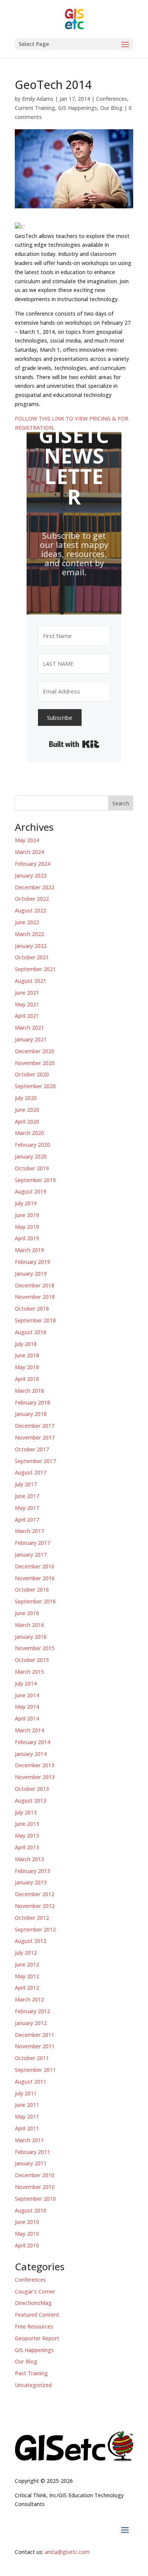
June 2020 (27, 1110)
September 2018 (35, 1320)
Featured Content (37, 2315)
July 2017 (26, 1484)
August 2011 (31, 2082)
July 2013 (26, 1812)
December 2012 (35, 1894)
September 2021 (35, 969)
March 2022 (29, 934)
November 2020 (35, 1063)
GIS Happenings (78, 108)
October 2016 (32, 1590)
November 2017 (35, 1437)
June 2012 (27, 1964)
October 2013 (32, 1789)
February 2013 (32, 1871)
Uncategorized (33, 2385)
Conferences (112, 99)
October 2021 (32, 957)
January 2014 (31, 1754)
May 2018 (27, 1367)
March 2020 (29, 1133)
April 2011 (27, 2128)
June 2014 (27, 1695)
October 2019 (32, 1168)
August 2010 (31, 2210)
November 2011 (35, 2046)
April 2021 (27, 1016)
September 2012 (35, 1929)
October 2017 (32, 1449)
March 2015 (29, 1672)
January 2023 (31, 875)
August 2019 (31, 1191)
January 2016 (31, 1637)
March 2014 (29, 1730)
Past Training (31, 2373)
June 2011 (27, 2105)
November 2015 (35, 1648)
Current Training (35, 108)
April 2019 (27, 1238)
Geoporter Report (37, 2338)
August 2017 (31, 1472)
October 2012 (32, 1918)
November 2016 (35, 1578)
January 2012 (31, 2023)
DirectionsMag (33, 2303)
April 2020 (27, 1121)
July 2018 (26, 1344)
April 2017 (27, 1520)
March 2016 (29, 1625)
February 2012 (32, 2011)
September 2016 (35, 1601)
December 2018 (35, 1285)
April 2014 (27, 1718)
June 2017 (27, 1496)
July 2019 (26, 1203)
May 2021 (27, 1004)
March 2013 (29, 1859)
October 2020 (32, 1074)
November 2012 (35, 1906)
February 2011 (32, 2152)
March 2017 (29, 1531)
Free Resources (34, 2326)
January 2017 (31, 1555)
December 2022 (35, 887)
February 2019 (32, 1262)
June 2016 (27, 1613)
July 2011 (26, 2093)
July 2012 (26, 1953)
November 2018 (35, 1297)
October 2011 (32, 2058)
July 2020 (26, 1098)
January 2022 (31, 946)
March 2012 (29, 1999)
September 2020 (35, 1086)
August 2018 (31, 1332)
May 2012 (27, 1976)
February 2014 (32, 1742)
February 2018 (32, 1402)
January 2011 (31, 2163)
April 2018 (27, 1379)
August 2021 (31, 981)
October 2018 (32, 1309)
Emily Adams (38, 99)
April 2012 (27, 1988)
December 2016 (35, 1566)
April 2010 (27, 2245)
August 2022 (31, 910)
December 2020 (35, 1051)
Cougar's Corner (35, 2291)
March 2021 (29, 1028)
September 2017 (35, 1461)
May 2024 (27, 840)
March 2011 (29, 2140)
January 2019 (31, 1274)
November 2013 (35, 1777)
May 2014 (27, 1707)
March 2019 (29, 1250)
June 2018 (27, 1355)
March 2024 (29, 852)
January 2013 (31, 1882)
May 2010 (27, 2234)
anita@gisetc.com (67, 2552)
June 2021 (27, 993)
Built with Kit (74, 744)
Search (121, 803)
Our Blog (111, 108)
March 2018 (29, 1391)
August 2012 (31, 1941)
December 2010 (35, 2175)
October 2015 (32, 1660)
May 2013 (27, 1836)
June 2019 (27, 1215)
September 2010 (35, 2199)
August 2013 (31, 1801)
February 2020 (32, 1145)
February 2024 (32, 864)
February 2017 (32, 1543)
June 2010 (27, 2222)
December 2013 (35, 1765)
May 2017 (27, 1508)
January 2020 (31, 1156)
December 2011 (35, 2035)
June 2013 (27, 1824)
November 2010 (35, 2187)
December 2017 (35, 1426)
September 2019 (35, 1180)
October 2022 (32, 899)
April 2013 (27, 1847)
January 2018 (31, 1414)
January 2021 (31, 1039)
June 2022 (27, 922)
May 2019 (27, 1227)
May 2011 (27, 2117)
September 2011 (35, 2070)
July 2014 (26, 1683)
